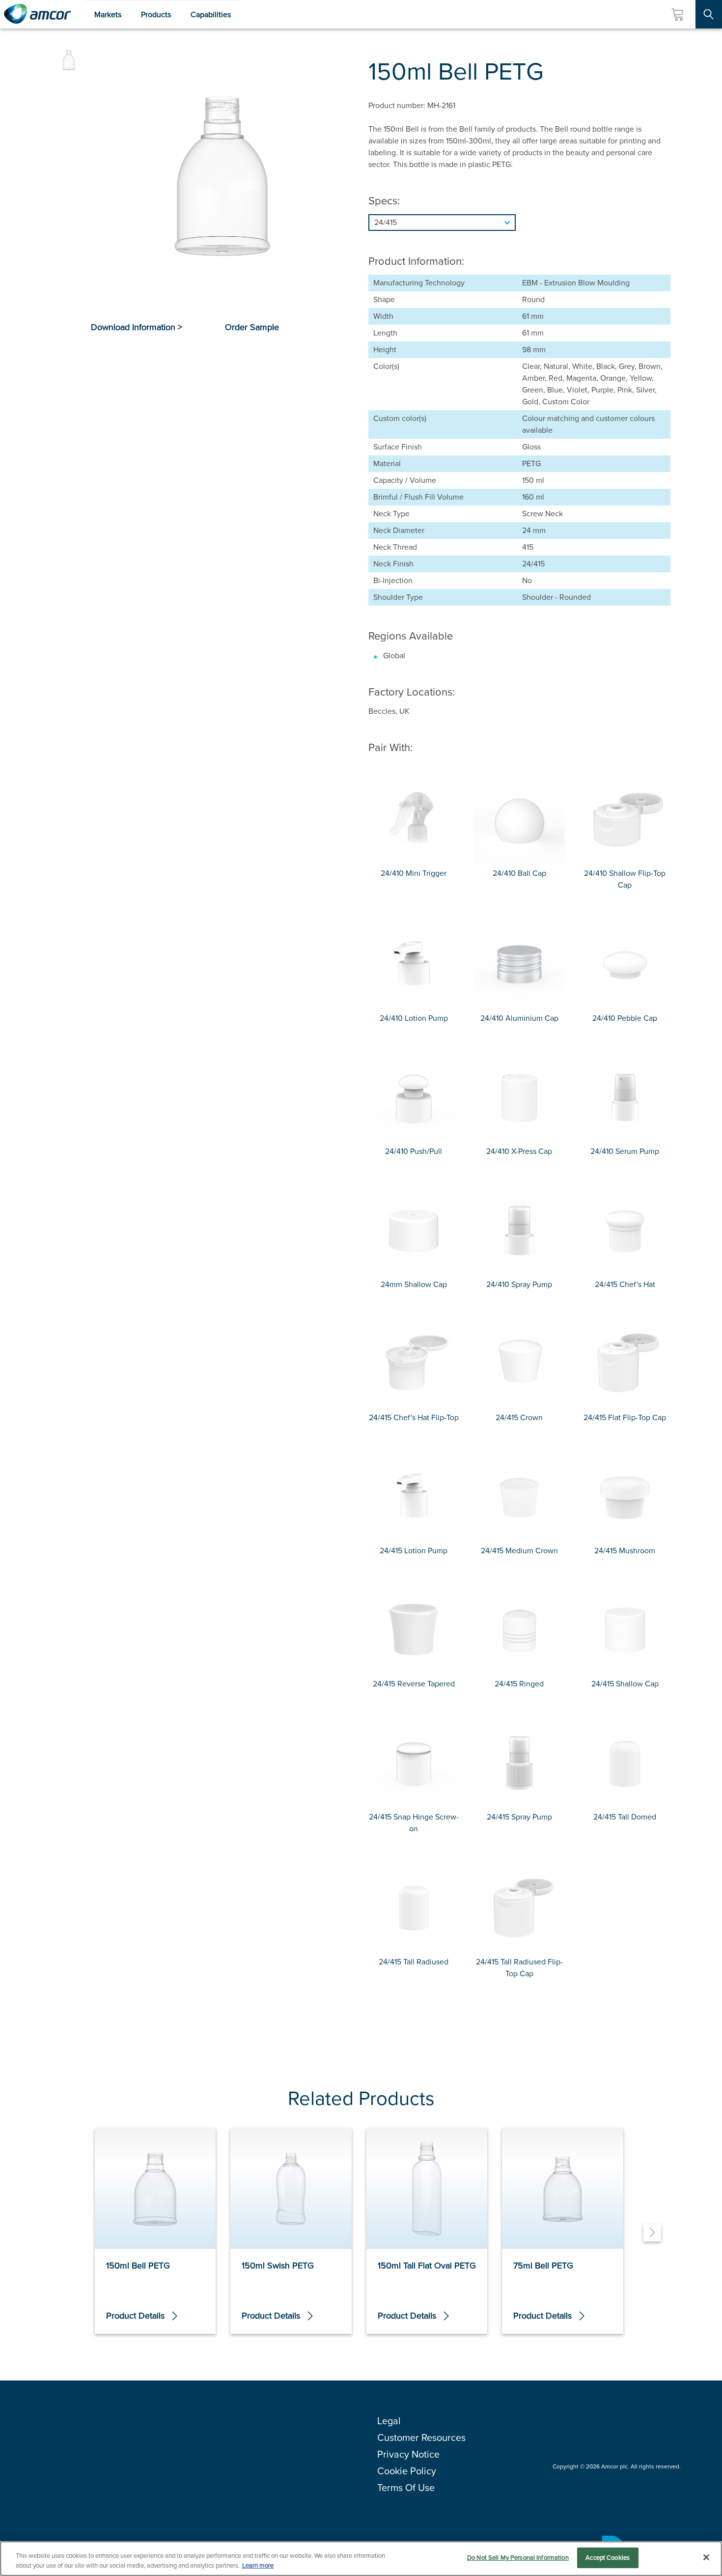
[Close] (706, 2557)
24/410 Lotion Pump (414, 1018)
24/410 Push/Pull (414, 1151)
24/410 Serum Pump (625, 1151)
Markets (108, 14)
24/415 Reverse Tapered (414, 1684)
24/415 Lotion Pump (414, 1551)
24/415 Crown (519, 1417)
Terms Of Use (406, 2488)
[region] (361, 2559)
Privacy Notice (408, 2454)
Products (156, 14)
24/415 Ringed (519, 1684)
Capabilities (211, 14)
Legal (389, 2421)
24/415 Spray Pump (519, 1817)
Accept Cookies (608, 2558)
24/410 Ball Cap (519, 873)
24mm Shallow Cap (414, 1284)
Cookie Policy (407, 2471)
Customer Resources (421, 2437)
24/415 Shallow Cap (625, 1684)
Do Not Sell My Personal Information (518, 2558)
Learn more (258, 2565)
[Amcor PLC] (37, 14)
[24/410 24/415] (519, 223)
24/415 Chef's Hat (625, 1284)
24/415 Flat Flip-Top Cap (625, 1417)
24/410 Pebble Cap (625, 1018)
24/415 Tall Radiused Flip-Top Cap (519, 1968)
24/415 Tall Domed (625, 1817)
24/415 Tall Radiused (414, 1962)
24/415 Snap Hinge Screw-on (414, 1823)
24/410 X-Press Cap (519, 1151)
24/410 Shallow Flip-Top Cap (625, 879)
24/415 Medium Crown (519, 1551)
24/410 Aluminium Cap (519, 1018)
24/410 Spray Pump (519, 1284)
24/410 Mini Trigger (414, 873)
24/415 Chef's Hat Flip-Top (414, 1417)
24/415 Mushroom (625, 1551)
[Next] (652, 2233)
